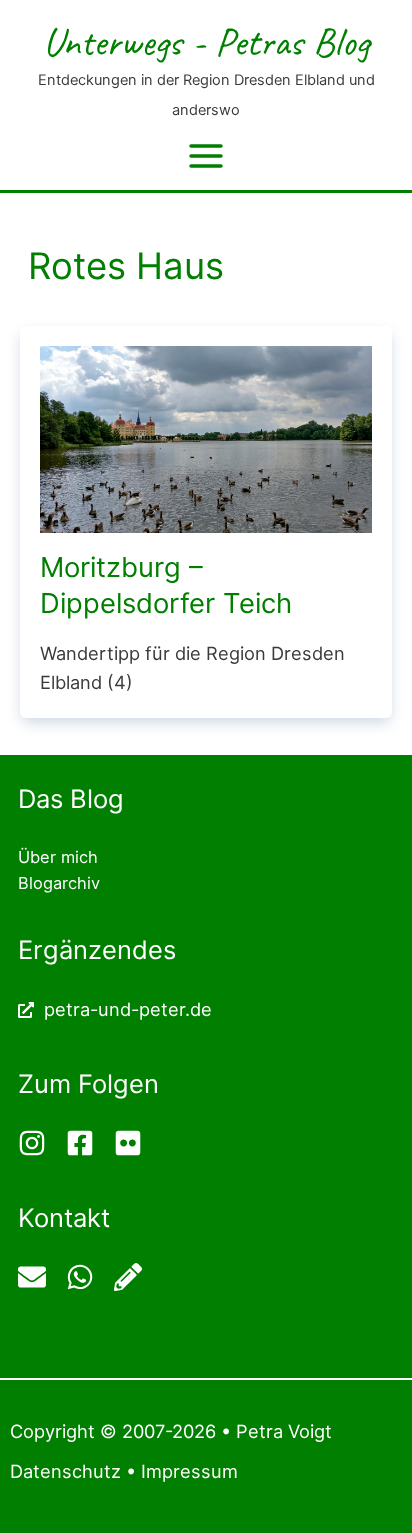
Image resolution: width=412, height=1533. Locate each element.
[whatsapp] (87, 1277)
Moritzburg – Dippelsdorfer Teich (166, 585)
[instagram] (39, 1143)
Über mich (58, 857)
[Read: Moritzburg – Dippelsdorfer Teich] (206, 437)
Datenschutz (65, 1471)
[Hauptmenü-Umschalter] (205, 156)
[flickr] (130, 1143)
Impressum (189, 1471)
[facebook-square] (87, 1143)
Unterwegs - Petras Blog (206, 41)
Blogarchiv (59, 883)
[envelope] (39, 1277)
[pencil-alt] (130, 1277)
